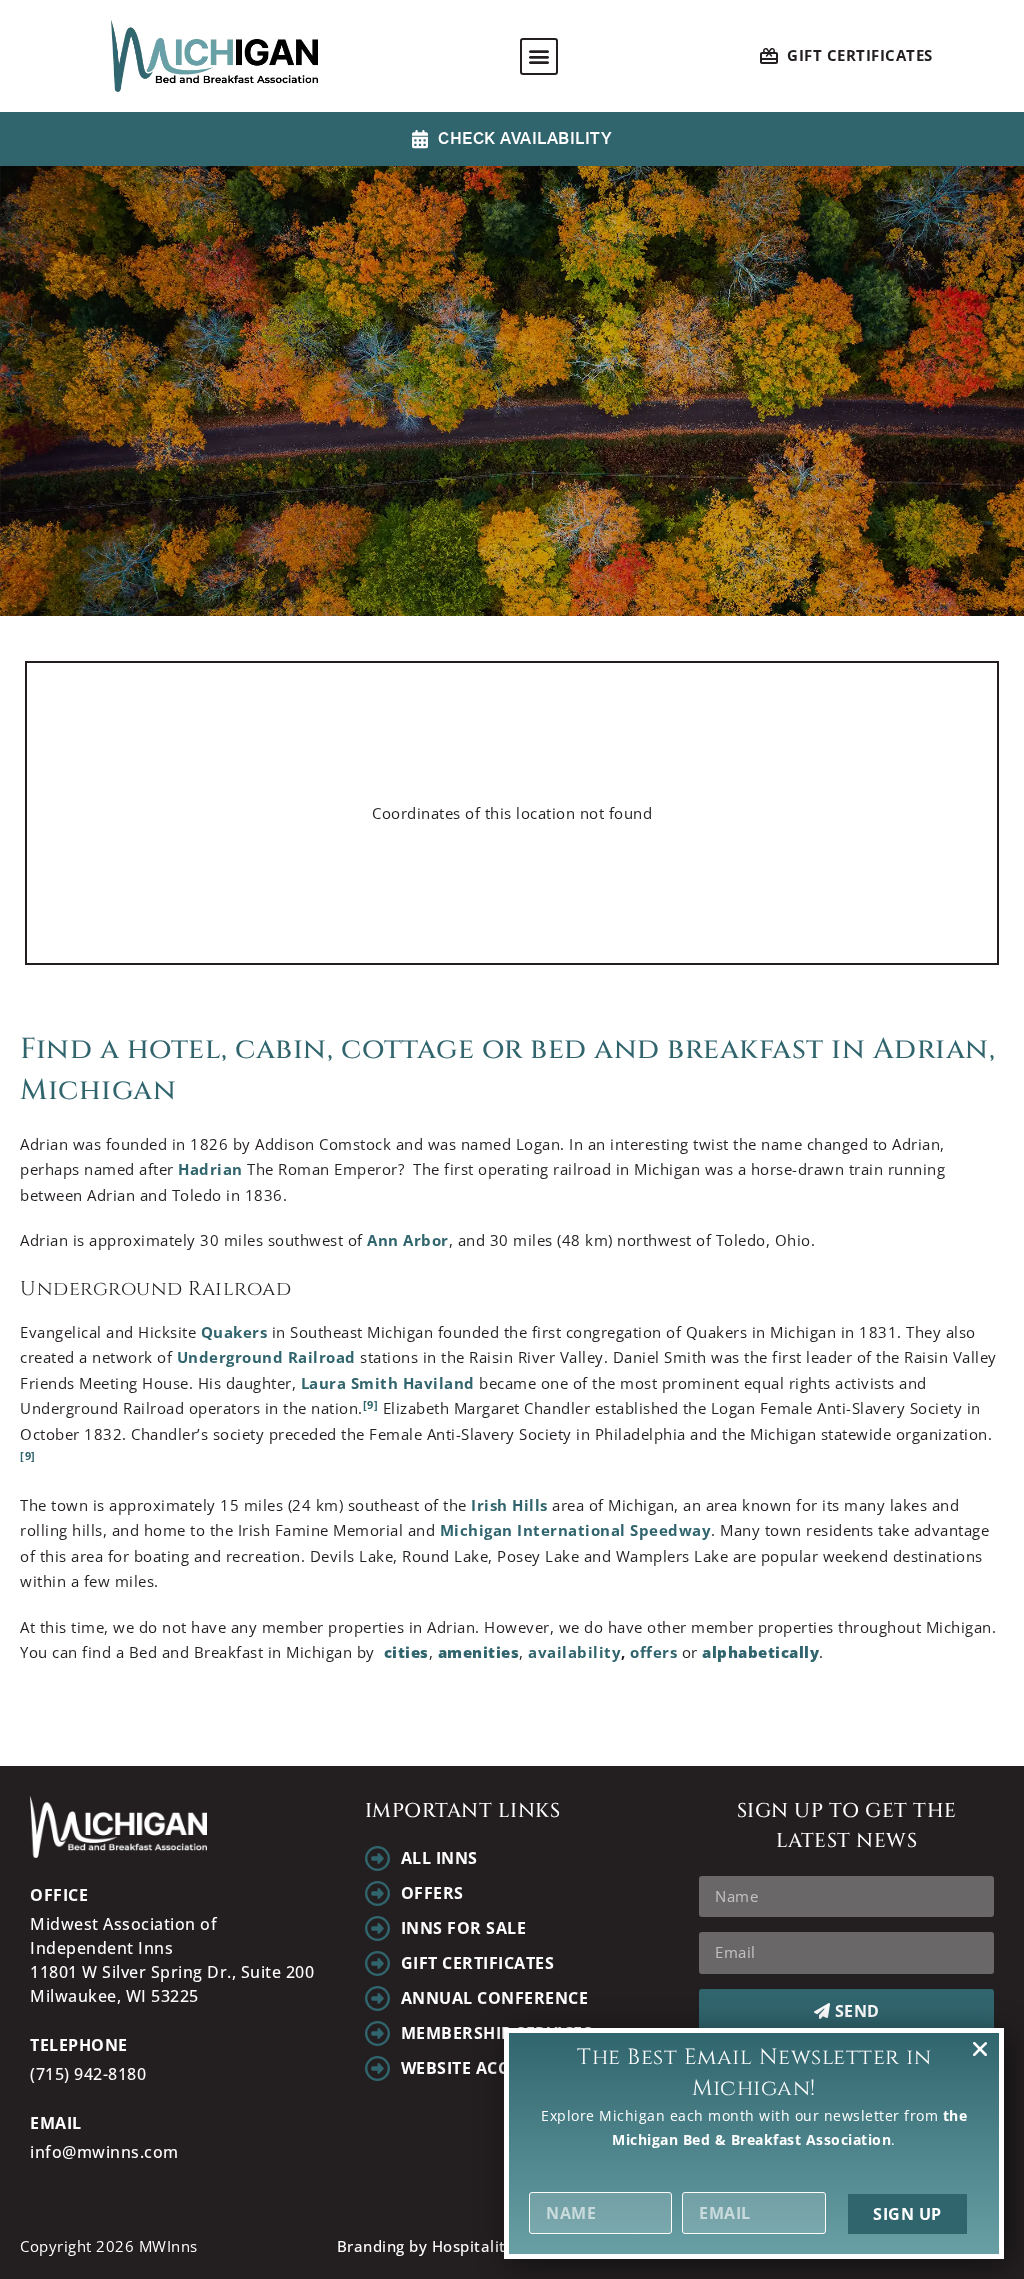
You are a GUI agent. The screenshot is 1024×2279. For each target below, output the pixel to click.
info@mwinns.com (104, 2152)
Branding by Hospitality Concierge (465, 2246)
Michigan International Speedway (576, 1530)
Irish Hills (509, 1505)
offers (656, 1652)
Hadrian (210, 1169)
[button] (539, 56)
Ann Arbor (408, 1240)
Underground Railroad (266, 1357)
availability (574, 1652)
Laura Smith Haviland (388, 1383)
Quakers (234, 1332)
